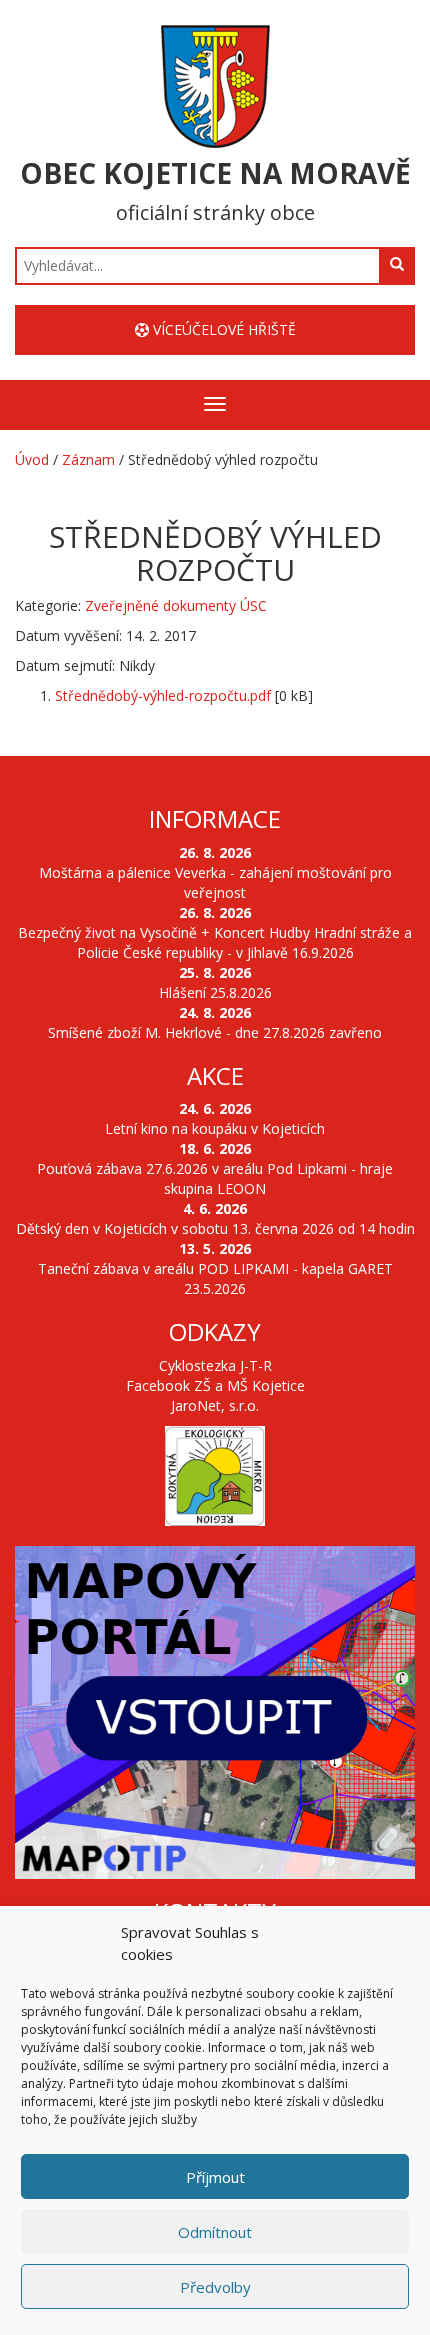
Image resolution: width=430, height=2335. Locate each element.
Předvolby (215, 2287)
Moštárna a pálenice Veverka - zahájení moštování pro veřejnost (215, 882)
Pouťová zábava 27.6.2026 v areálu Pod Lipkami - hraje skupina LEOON (215, 1178)
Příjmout (215, 2177)
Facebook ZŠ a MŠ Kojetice (215, 1385)
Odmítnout (215, 2232)
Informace (215, 818)
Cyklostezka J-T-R (215, 1365)
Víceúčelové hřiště (222, 329)
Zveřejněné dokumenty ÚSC (176, 605)
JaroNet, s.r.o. (215, 1405)
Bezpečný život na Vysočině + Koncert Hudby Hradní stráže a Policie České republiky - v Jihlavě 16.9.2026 (215, 942)
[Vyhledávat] (397, 265)
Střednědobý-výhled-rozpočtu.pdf (163, 695)
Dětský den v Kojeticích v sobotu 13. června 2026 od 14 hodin (215, 1228)
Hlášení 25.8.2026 (215, 992)
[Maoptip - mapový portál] (215, 1712)
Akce (215, 1075)
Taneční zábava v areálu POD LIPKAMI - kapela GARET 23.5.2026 (215, 1278)
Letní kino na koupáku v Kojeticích (215, 1128)
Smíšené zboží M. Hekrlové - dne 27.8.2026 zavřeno (215, 1032)
